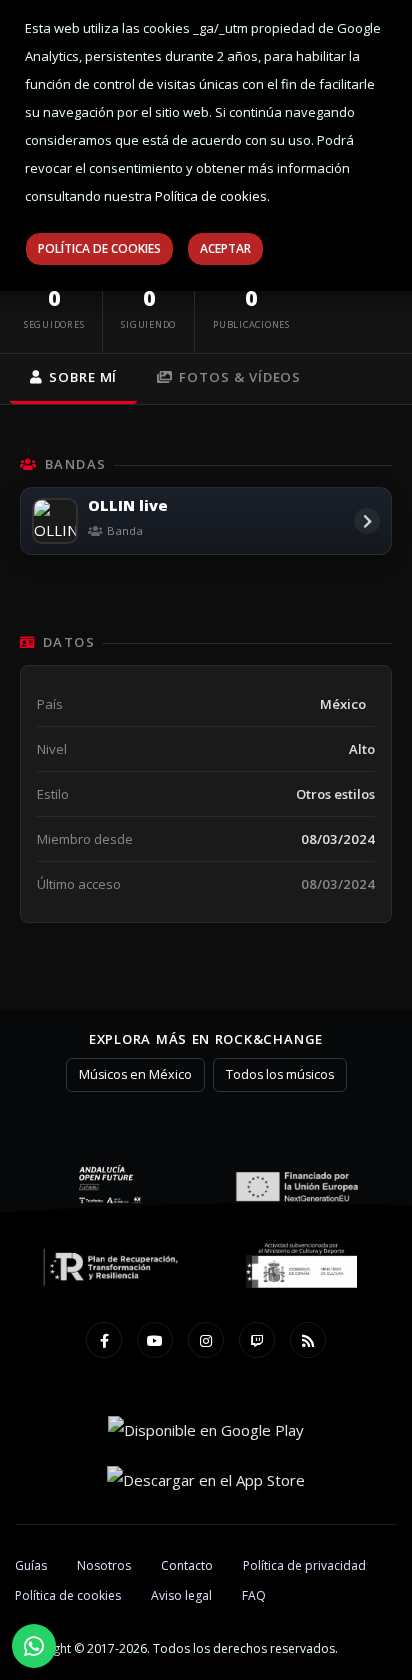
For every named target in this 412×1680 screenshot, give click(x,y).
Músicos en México (135, 1074)
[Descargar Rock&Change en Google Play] (206, 1429)
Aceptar (225, 248)
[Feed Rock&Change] (308, 1340)
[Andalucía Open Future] (111, 1185)
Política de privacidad (304, 1565)
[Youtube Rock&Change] (155, 1340)
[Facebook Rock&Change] (104, 1340)
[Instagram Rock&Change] (206, 1340)
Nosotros (104, 1565)
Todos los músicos (280, 1074)
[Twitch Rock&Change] (257, 1340)
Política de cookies (68, 1595)
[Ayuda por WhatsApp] (34, 1646)
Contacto (187, 1565)
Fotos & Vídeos (240, 377)
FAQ (254, 1595)
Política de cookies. (212, 196)
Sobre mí (83, 377)
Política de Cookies (99, 248)
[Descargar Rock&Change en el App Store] (206, 1479)
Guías (31, 1565)
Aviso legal (181, 1595)
